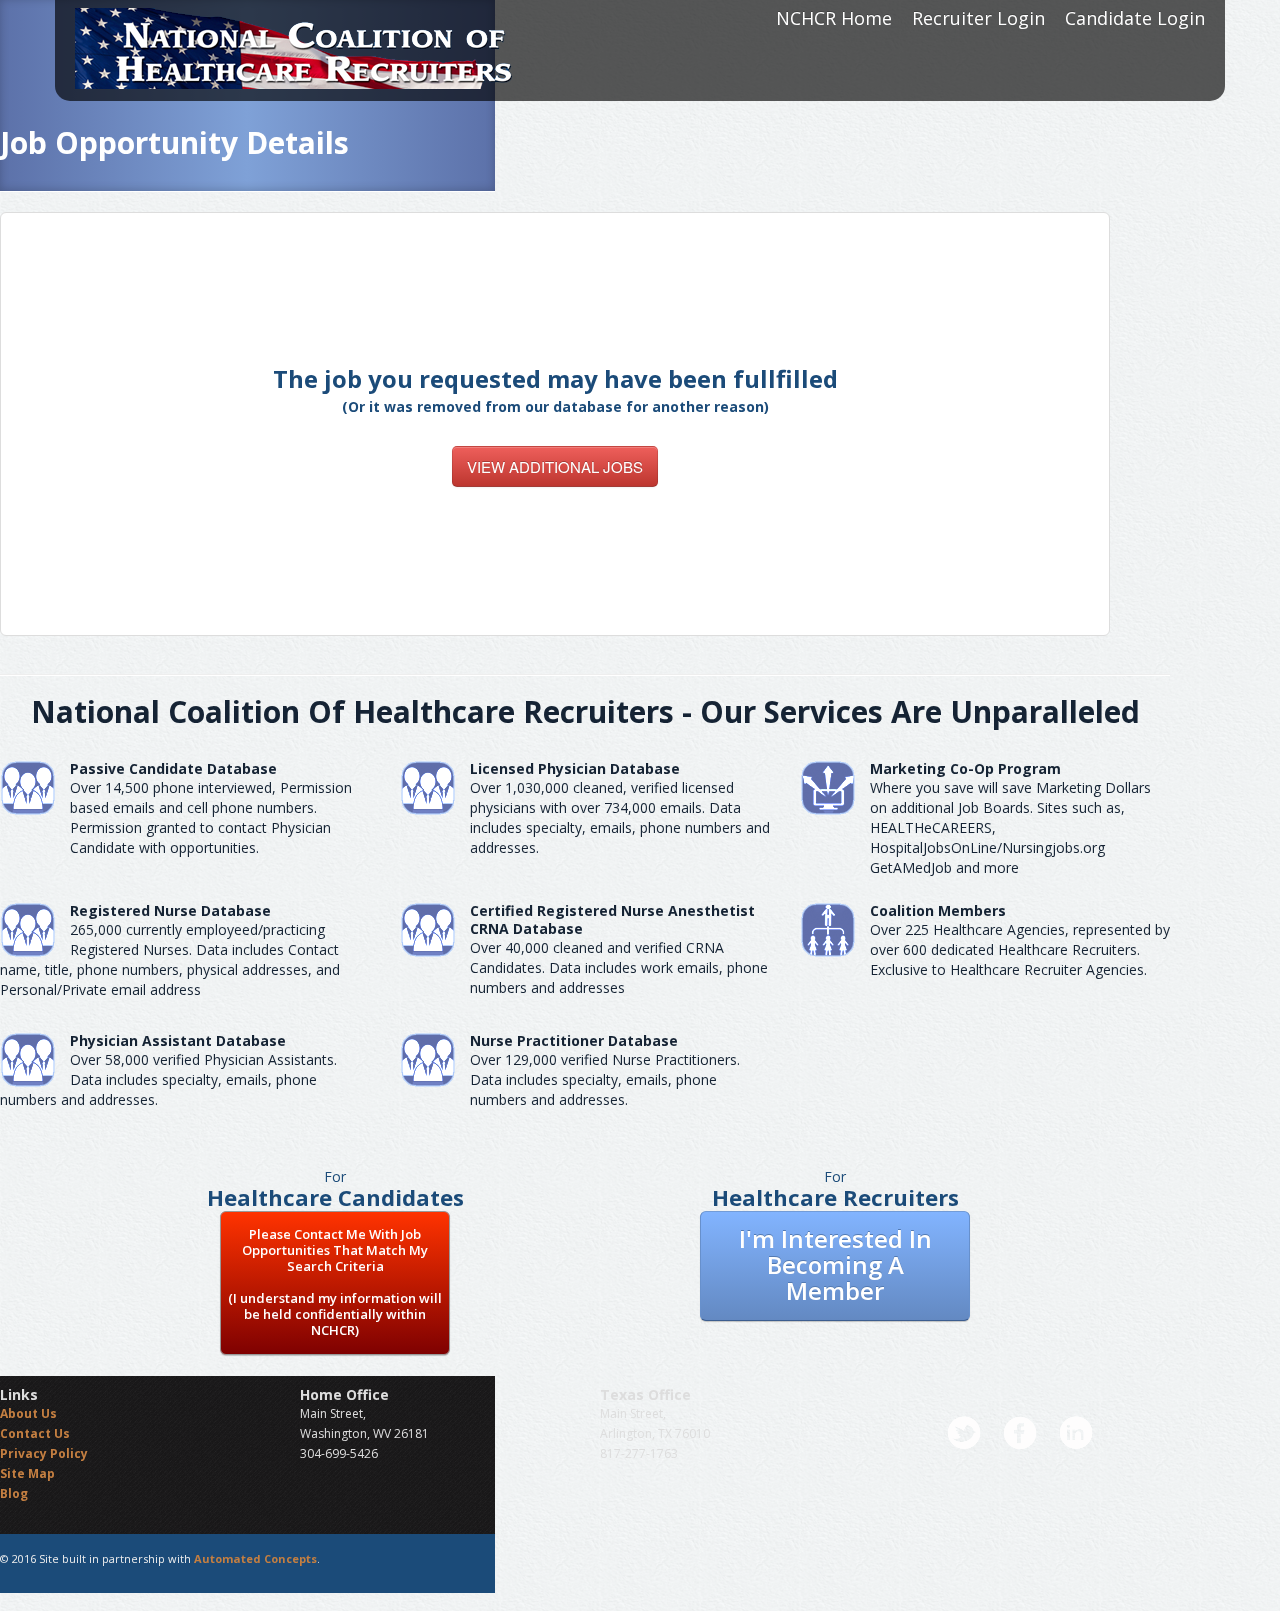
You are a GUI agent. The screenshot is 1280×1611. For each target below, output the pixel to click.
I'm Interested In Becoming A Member (835, 1264)
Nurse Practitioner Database (574, 1040)
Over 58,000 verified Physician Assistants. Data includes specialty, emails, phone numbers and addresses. (168, 1079)
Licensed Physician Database (575, 768)
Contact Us (35, 1433)
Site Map (27, 1473)
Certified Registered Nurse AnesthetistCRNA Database (612, 919)
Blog (14, 1493)
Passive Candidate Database (173, 768)
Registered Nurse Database (170, 910)
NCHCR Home (834, 18)
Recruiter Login (978, 18)
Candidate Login (1135, 18)
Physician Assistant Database (178, 1040)
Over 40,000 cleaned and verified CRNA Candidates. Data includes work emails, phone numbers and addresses (619, 967)
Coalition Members (938, 910)
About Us (28, 1413)
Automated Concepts (255, 1558)
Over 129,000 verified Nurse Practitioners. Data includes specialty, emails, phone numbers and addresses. (605, 1079)
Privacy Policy (44, 1453)
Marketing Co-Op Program (965, 768)
